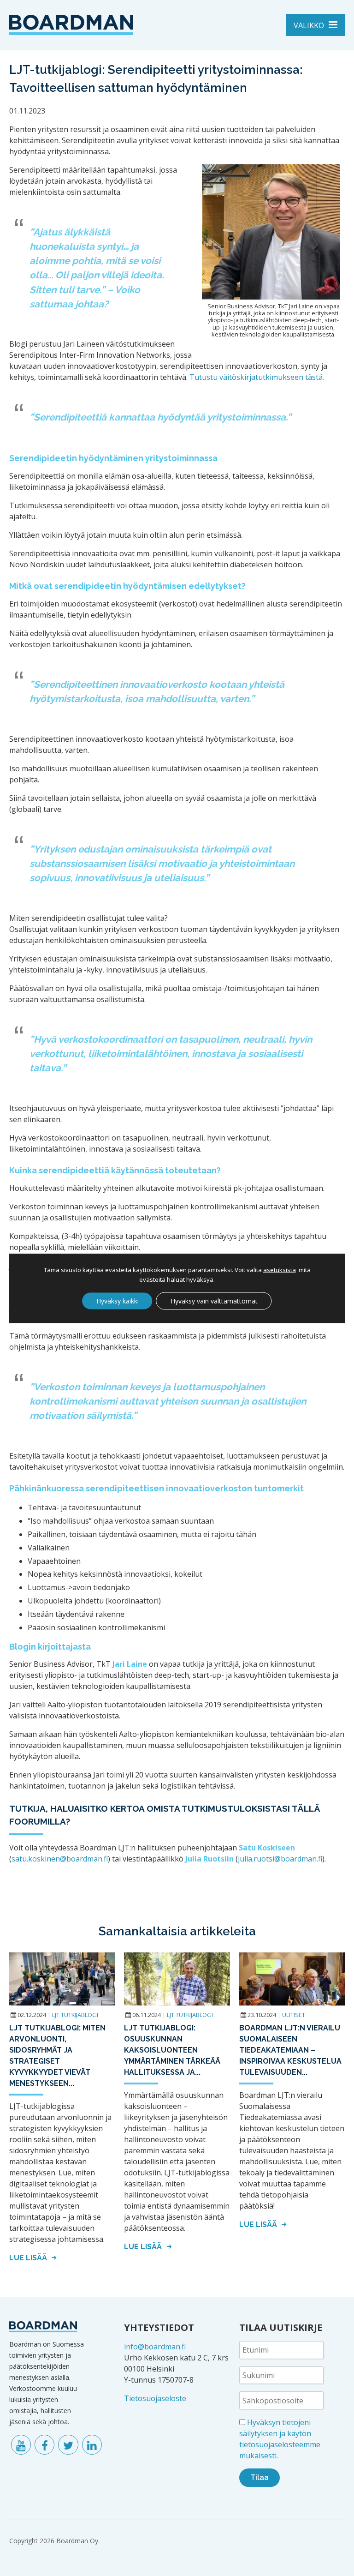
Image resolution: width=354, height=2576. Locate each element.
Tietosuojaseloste (155, 2398)
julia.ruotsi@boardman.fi (280, 1859)
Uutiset (294, 2015)
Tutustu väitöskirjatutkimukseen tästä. (257, 377)
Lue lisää (29, 2258)
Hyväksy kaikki (118, 1300)
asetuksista (280, 1269)
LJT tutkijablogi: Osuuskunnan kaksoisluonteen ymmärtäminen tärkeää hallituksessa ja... (172, 2050)
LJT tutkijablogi (75, 2015)
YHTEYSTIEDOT (159, 2327)
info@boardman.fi (155, 2347)
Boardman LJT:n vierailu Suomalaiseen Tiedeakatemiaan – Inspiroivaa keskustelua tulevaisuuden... (290, 2050)
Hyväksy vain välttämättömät (214, 1300)
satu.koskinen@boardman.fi (60, 1859)
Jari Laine (130, 1664)
